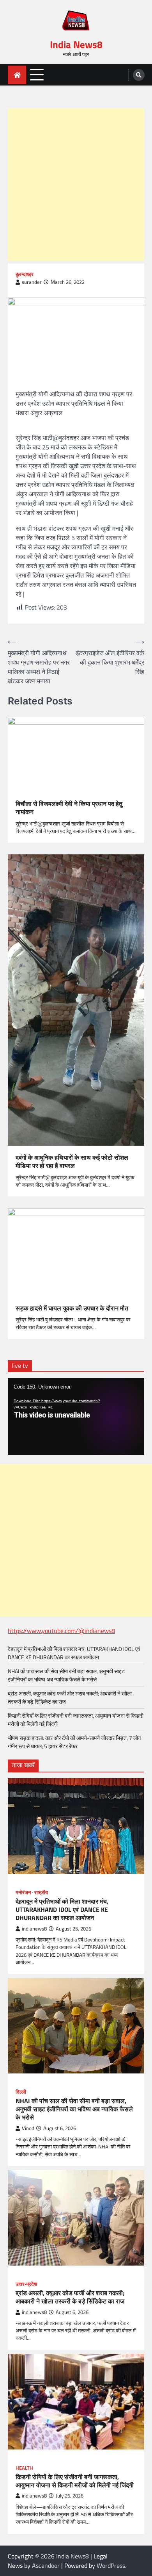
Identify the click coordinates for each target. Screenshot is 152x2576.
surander (32, 282)
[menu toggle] (37, 74)
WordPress (111, 2565)
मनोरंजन (23, 1892)
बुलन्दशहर (25, 274)
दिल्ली (21, 2092)
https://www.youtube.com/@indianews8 (61, 1631)
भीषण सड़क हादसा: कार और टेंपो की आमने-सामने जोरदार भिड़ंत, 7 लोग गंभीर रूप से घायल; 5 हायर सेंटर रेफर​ (74, 1742)
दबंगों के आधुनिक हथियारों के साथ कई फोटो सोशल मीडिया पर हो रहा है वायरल (72, 1162)
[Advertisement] (76, 184)
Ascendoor (46, 2565)
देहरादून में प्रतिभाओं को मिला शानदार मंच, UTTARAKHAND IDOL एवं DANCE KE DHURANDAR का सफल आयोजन (74, 1653)
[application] (76, 1416)
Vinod (28, 2128)
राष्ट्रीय (41, 1892)
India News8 (76, 45)
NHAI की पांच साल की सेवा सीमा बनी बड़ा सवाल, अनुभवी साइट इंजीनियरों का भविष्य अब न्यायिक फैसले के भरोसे (66, 1675)
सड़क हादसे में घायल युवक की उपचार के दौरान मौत (72, 1308)
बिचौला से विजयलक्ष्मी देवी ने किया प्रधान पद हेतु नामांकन (69, 808)
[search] (139, 75)
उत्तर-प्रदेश (26, 2284)
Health (24, 2468)
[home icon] (17, 75)
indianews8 (34, 1929)
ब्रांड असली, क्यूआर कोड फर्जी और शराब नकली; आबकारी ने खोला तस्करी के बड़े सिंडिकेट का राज (70, 2297)
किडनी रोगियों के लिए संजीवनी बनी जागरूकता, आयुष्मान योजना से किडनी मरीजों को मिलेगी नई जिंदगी (75, 2481)
